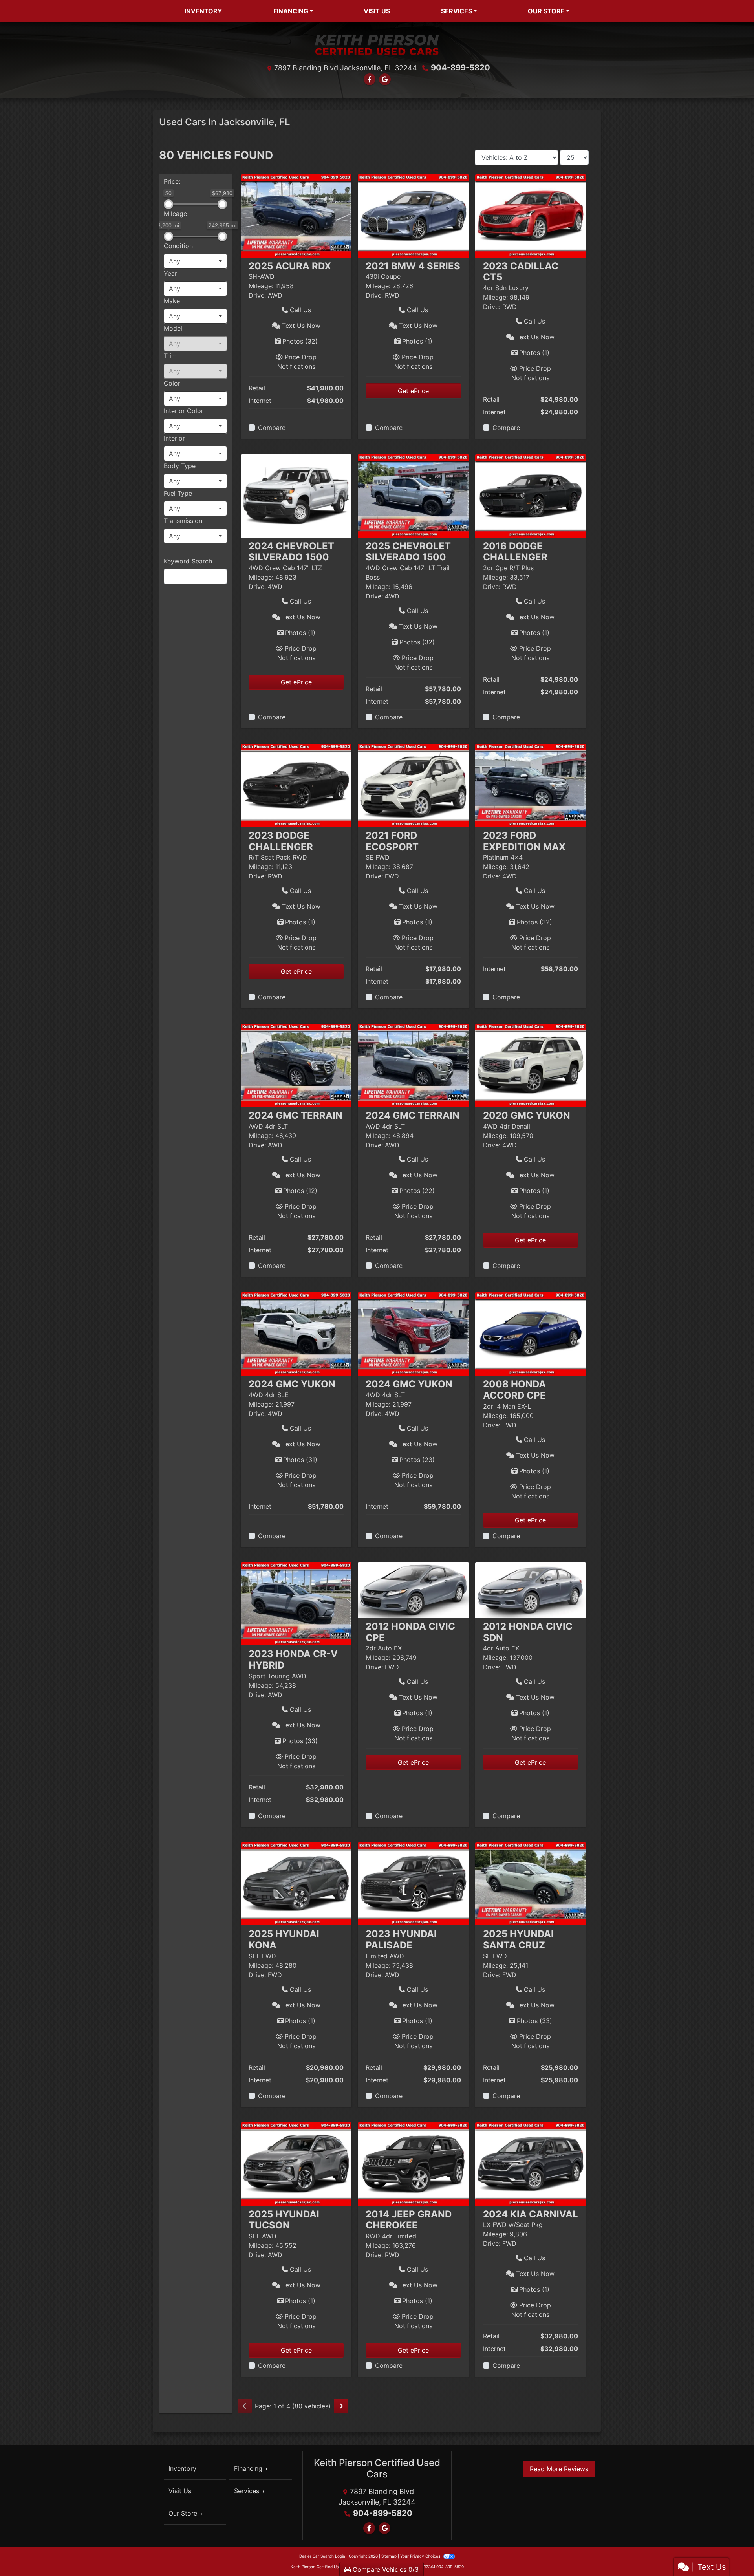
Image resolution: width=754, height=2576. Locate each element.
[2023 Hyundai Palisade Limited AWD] (413, 1883)
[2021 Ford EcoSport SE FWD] (413, 785)
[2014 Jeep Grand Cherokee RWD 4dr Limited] (413, 2163)
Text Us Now (300, 326)
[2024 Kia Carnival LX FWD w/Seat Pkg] (531, 2163)
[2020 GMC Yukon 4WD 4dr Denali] (531, 1065)
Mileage (175, 214)
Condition (178, 246)
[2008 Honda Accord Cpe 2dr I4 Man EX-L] (531, 1334)
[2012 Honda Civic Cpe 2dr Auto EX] (413, 1589)
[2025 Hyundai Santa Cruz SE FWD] (531, 1883)
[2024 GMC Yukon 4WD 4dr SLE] (296, 1334)
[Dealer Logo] (377, 44)
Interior (174, 438)
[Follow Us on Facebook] (370, 79)
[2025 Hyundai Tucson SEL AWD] (296, 2163)
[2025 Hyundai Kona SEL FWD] (296, 1883)
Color (172, 383)
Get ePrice (413, 391)
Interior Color (184, 411)
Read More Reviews (559, 2469)
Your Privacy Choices (421, 2556)
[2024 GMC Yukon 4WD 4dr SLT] (413, 1334)
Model (173, 328)
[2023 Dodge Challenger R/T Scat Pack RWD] (296, 785)
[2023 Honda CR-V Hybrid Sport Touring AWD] (296, 1603)
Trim (170, 356)
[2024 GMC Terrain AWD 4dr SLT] (296, 1065)
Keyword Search (188, 561)
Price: (172, 181)
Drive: (257, 295)
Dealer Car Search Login (322, 2556)
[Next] (341, 2406)
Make (172, 301)
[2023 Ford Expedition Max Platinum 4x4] (531, 785)
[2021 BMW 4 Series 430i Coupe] (413, 215)
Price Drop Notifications (297, 362)
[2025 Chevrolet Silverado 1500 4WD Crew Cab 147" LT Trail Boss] (413, 495)
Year (170, 273)
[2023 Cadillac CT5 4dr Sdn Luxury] (531, 215)
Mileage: (261, 286)
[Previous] (245, 2406)
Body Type (180, 466)
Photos (300, 341)
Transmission (183, 521)
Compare (272, 428)
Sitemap (389, 2556)
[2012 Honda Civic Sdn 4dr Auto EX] (531, 1589)
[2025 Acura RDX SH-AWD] (296, 215)
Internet (260, 401)
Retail (257, 388)
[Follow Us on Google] (385, 79)
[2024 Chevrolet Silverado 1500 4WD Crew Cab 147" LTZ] (296, 495)
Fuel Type (178, 493)
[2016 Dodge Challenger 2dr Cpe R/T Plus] (531, 495)
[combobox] (195, 261)
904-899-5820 (460, 68)
